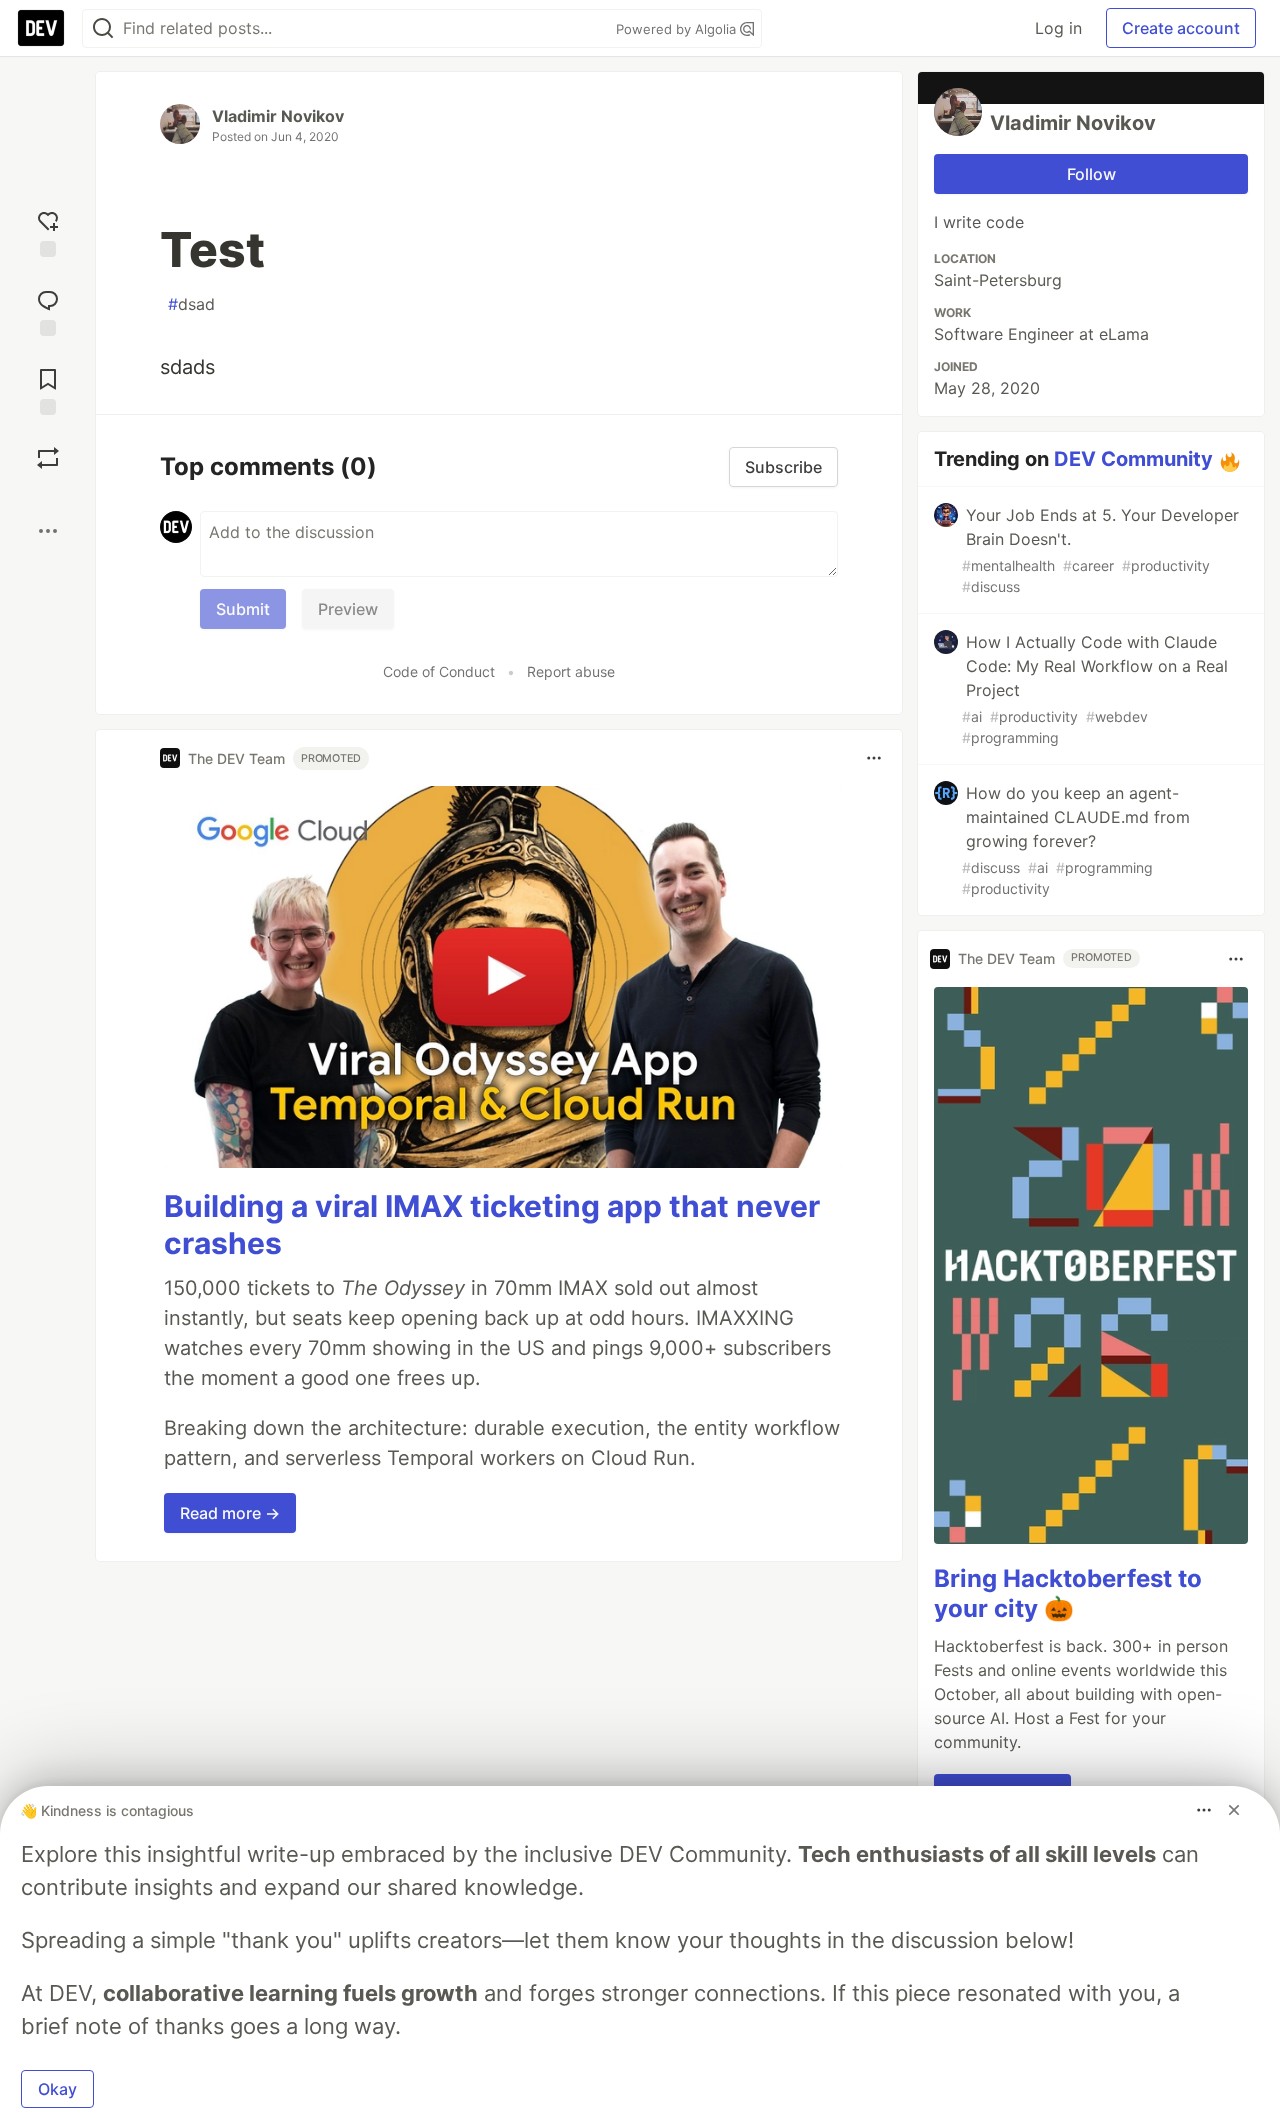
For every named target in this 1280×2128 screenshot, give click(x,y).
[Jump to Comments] (48, 310)
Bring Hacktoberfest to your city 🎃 (1068, 1593)
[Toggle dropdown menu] (874, 758)
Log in (1058, 28)
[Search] (103, 28)
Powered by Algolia (678, 29)
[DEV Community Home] (41, 28)
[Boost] (48, 458)
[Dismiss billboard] (1234, 1810)
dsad (191, 304)
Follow (1091, 174)
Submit (243, 609)
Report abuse (571, 671)
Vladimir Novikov (278, 116)
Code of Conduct (439, 671)
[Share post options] (48, 531)
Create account (1181, 28)
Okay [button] (57, 2089)
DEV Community (1133, 459)
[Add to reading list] (48, 389)
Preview (348, 609)
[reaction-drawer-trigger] (48, 231)
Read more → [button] (230, 1513)
